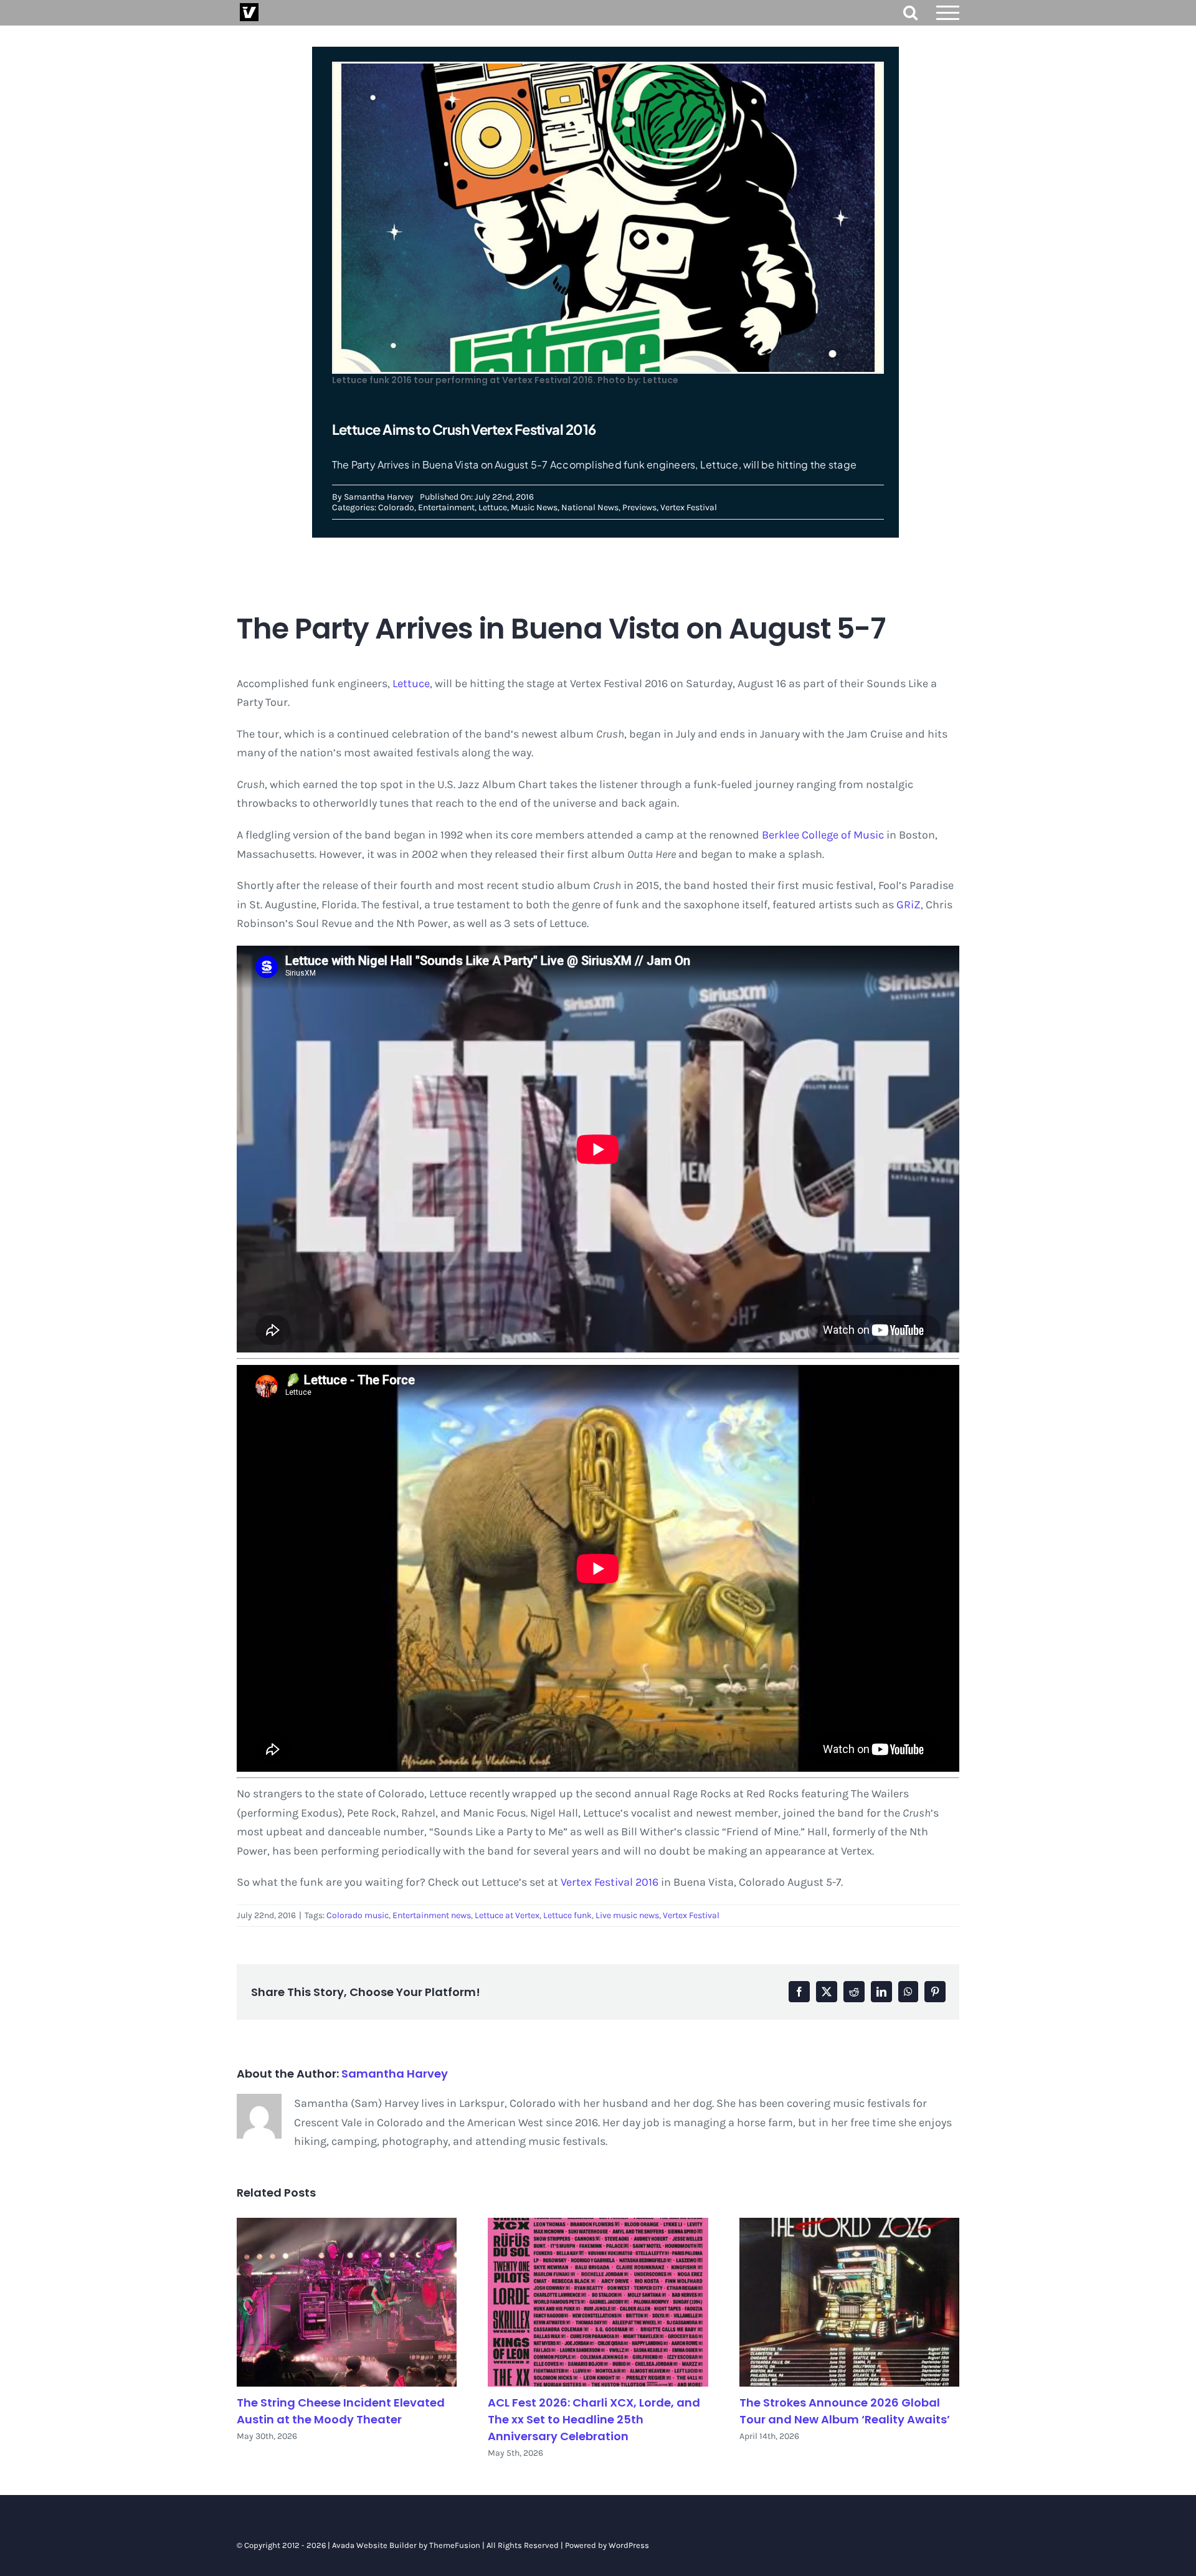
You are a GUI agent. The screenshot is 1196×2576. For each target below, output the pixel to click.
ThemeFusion (455, 2545)
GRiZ (909, 905)
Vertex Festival (689, 507)
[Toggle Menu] (948, 13)
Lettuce (493, 507)
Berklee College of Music (823, 835)
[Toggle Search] (910, 12)
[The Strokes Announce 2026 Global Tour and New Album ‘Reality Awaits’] (849, 2302)
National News (590, 507)
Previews (639, 507)
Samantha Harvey (379, 497)
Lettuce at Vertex (507, 1915)
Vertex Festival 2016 (610, 1882)
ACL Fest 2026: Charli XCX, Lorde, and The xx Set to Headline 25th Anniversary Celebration (594, 2419)
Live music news (627, 1915)
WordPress (629, 2545)
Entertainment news (432, 1915)
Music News (534, 507)
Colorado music (358, 1915)
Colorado (396, 507)
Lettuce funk (567, 1915)
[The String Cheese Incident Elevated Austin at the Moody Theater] (347, 2302)
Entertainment (446, 507)
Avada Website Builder (374, 2545)
